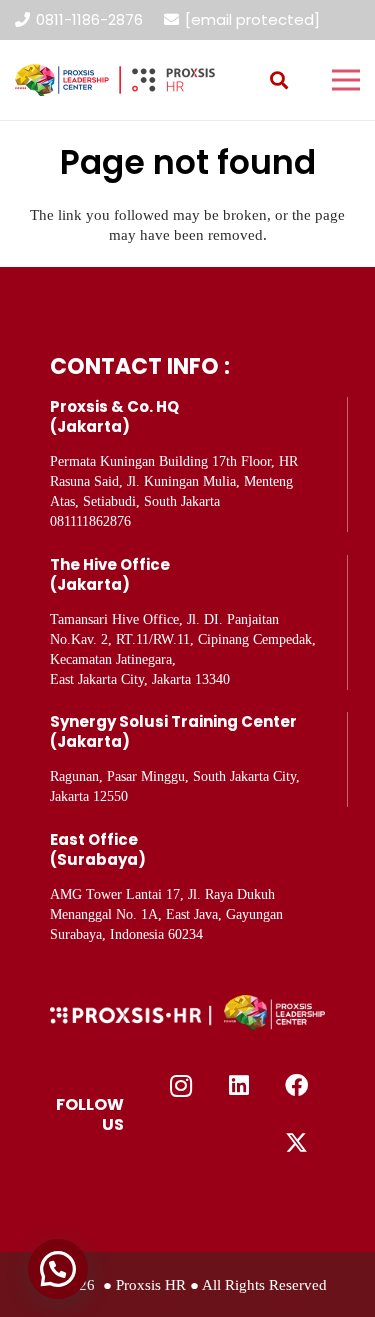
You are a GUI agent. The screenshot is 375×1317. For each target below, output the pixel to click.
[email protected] (252, 19)
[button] (279, 80)
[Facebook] (297, 1086)
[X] (297, 1144)
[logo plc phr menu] (115, 80)
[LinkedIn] (239, 1086)
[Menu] (346, 80)
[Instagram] (182, 1086)
